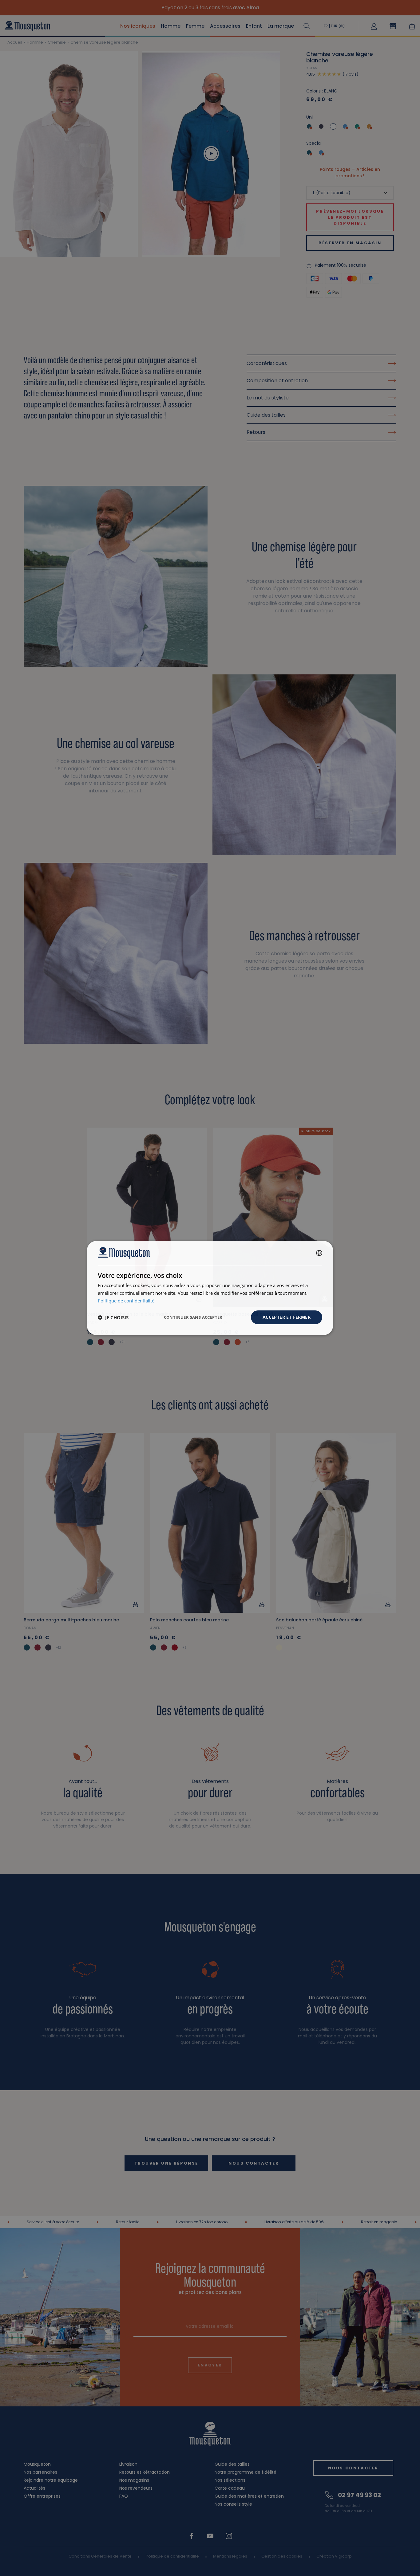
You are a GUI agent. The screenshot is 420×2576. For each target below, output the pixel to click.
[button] (113, 1317)
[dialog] (210, 1288)
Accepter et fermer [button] (287, 1317)
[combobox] (319, 1253)
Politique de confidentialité (126, 1301)
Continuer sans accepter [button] (193, 1317)
